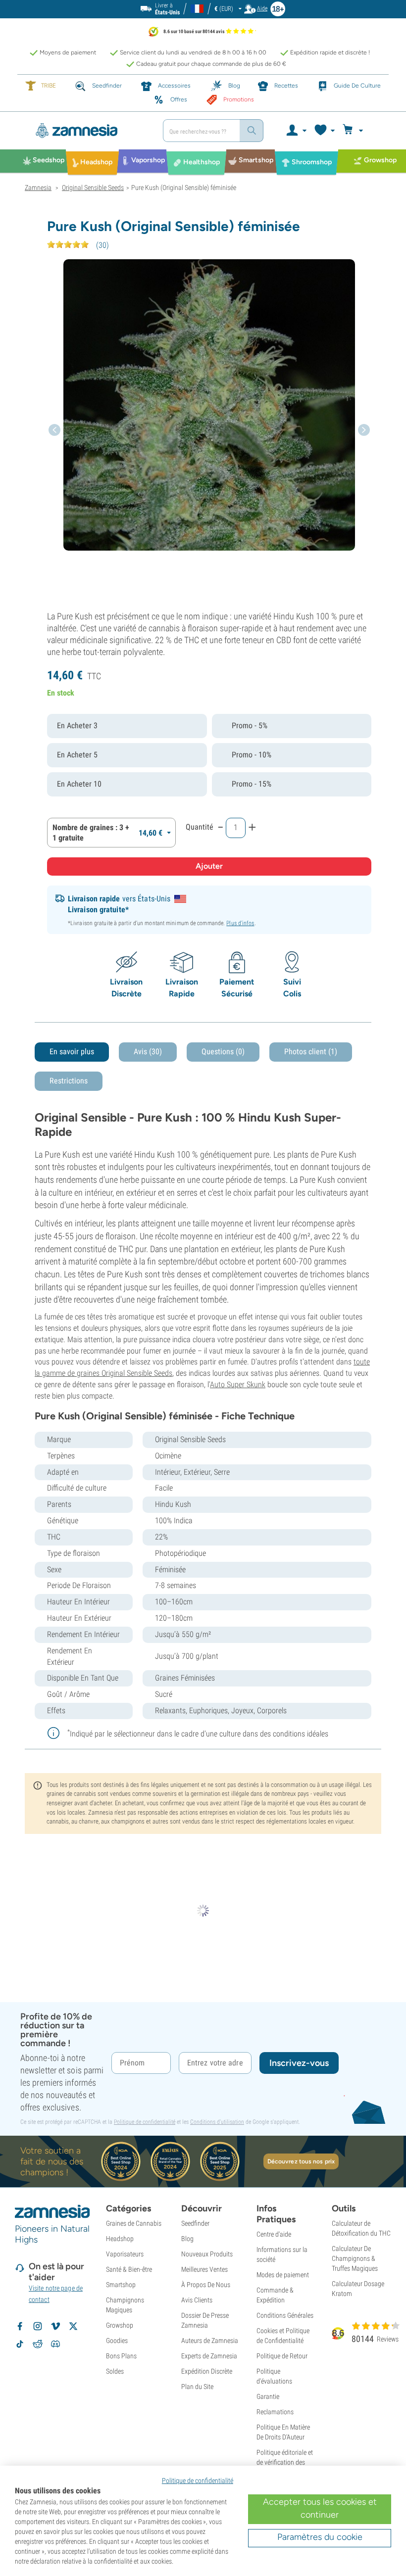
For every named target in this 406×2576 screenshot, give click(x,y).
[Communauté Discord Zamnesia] (55, 2344)
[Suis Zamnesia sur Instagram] (38, 2326)
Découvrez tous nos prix (301, 2161)
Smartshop (121, 2285)
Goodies (117, 2341)
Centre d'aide (274, 2234)
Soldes (115, 2371)
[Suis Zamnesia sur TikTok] (20, 2344)
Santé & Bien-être (129, 2269)
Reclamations (275, 2412)
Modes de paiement (283, 2275)
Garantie (268, 2396)
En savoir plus (72, 1052)
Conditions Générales (285, 2315)
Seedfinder (195, 2223)
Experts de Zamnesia (209, 2356)
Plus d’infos (240, 923)
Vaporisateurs (125, 2254)
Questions (223, 1052)
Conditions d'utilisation (217, 2122)
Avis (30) (148, 1052)
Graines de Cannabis (134, 2223)
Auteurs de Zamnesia (210, 2341)
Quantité (200, 827)
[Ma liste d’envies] (324, 131)
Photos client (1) (311, 1052)
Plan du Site (197, 2387)
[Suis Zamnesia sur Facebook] (20, 2326)
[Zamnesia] (90, 131)
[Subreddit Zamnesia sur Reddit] (38, 2344)
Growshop (120, 2325)
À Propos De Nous (206, 2285)
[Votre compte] (296, 131)
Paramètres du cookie (320, 2537)
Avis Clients (197, 2300)
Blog (187, 2239)
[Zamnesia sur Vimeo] (55, 2326)
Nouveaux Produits (207, 2254)
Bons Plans (121, 2356)
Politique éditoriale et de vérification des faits (285, 2462)
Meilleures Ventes (204, 2269)
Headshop (120, 2239)
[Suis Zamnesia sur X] (73, 2326)
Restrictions (69, 1081)
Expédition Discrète (207, 2371)
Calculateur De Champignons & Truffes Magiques (355, 2258)
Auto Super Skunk (238, 1384)
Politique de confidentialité (145, 2122)
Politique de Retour (282, 2356)
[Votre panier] (354, 131)
